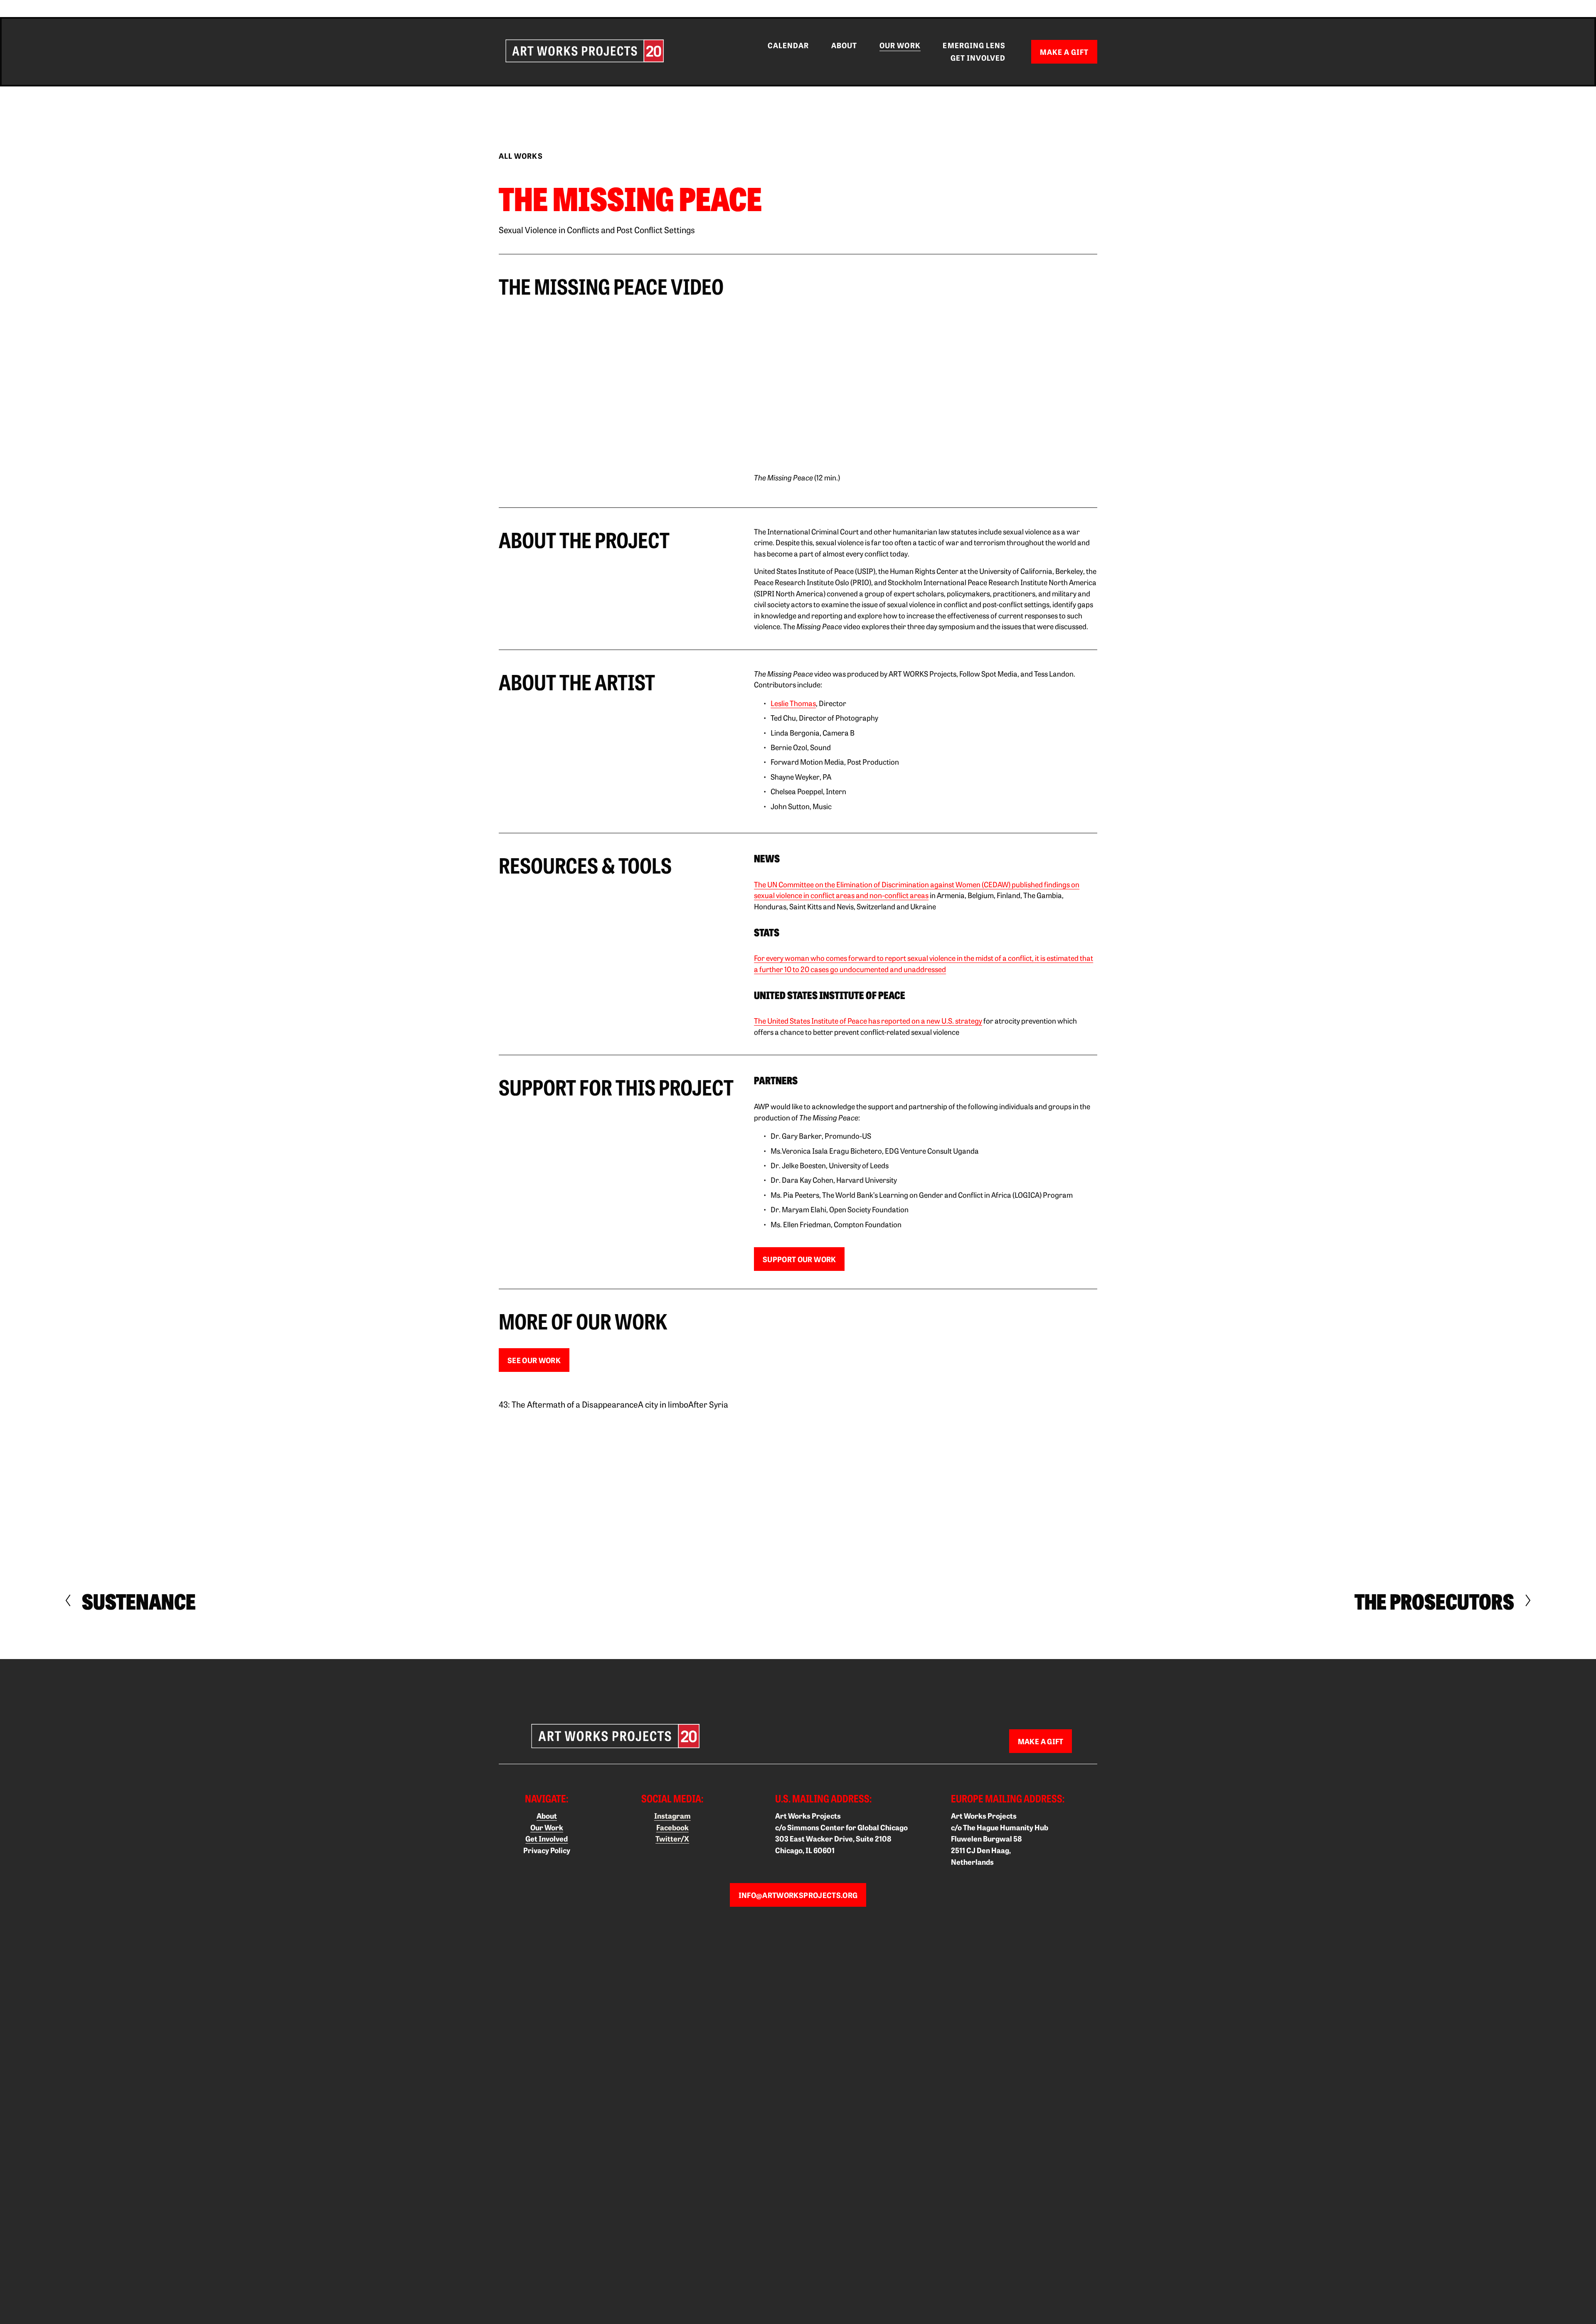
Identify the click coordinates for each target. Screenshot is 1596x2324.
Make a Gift (1064, 52)
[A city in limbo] (663, 1390)
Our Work (900, 45)
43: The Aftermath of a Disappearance (568, 1404)
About (844, 45)
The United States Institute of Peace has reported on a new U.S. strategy (868, 1020)
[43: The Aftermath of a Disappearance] (568, 1390)
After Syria (708, 1404)
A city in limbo (663, 1404)
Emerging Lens (974, 45)
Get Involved (978, 58)
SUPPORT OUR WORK (799, 1259)
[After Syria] (708, 1390)
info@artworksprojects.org (798, 1895)
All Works (521, 156)
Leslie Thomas (793, 703)
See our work (534, 1360)
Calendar (788, 45)
